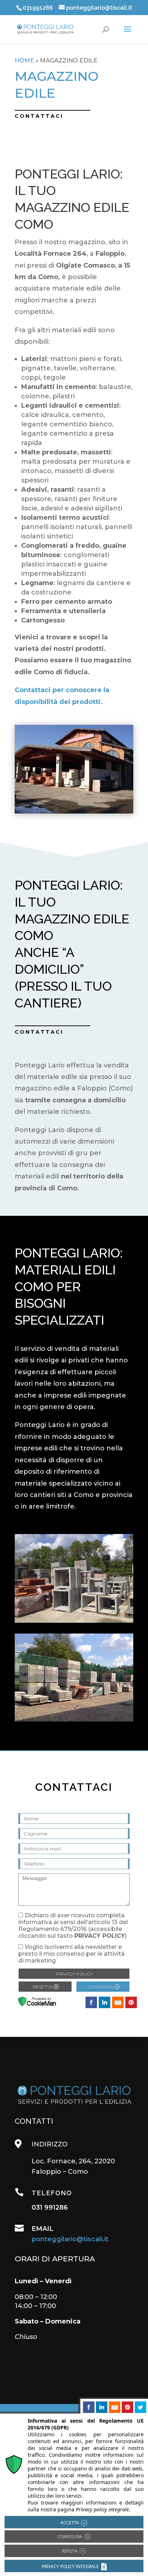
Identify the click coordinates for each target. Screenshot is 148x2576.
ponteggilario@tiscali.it (70, 2239)
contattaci (39, 116)
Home (24, 61)
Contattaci (39, 1032)
